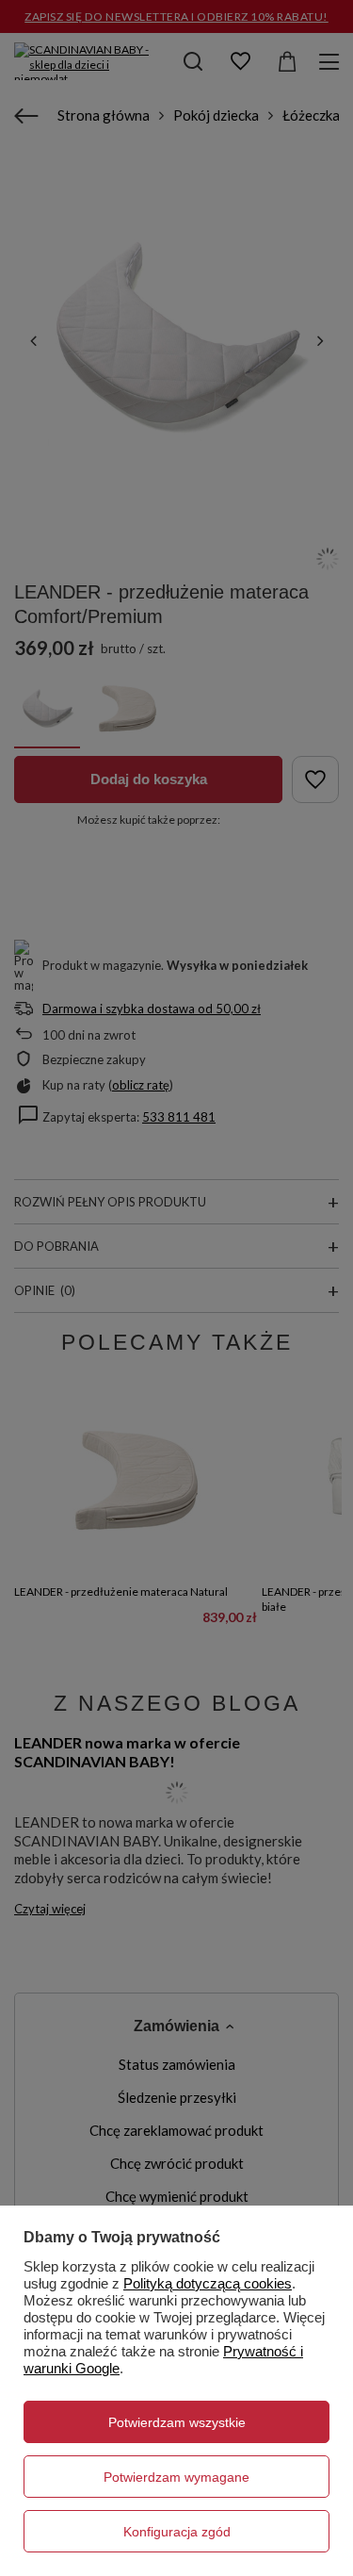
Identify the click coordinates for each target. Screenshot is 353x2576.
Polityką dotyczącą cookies (208, 2283)
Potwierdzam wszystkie (177, 2422)
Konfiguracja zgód (177, 2532)
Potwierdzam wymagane (176, 2477)
